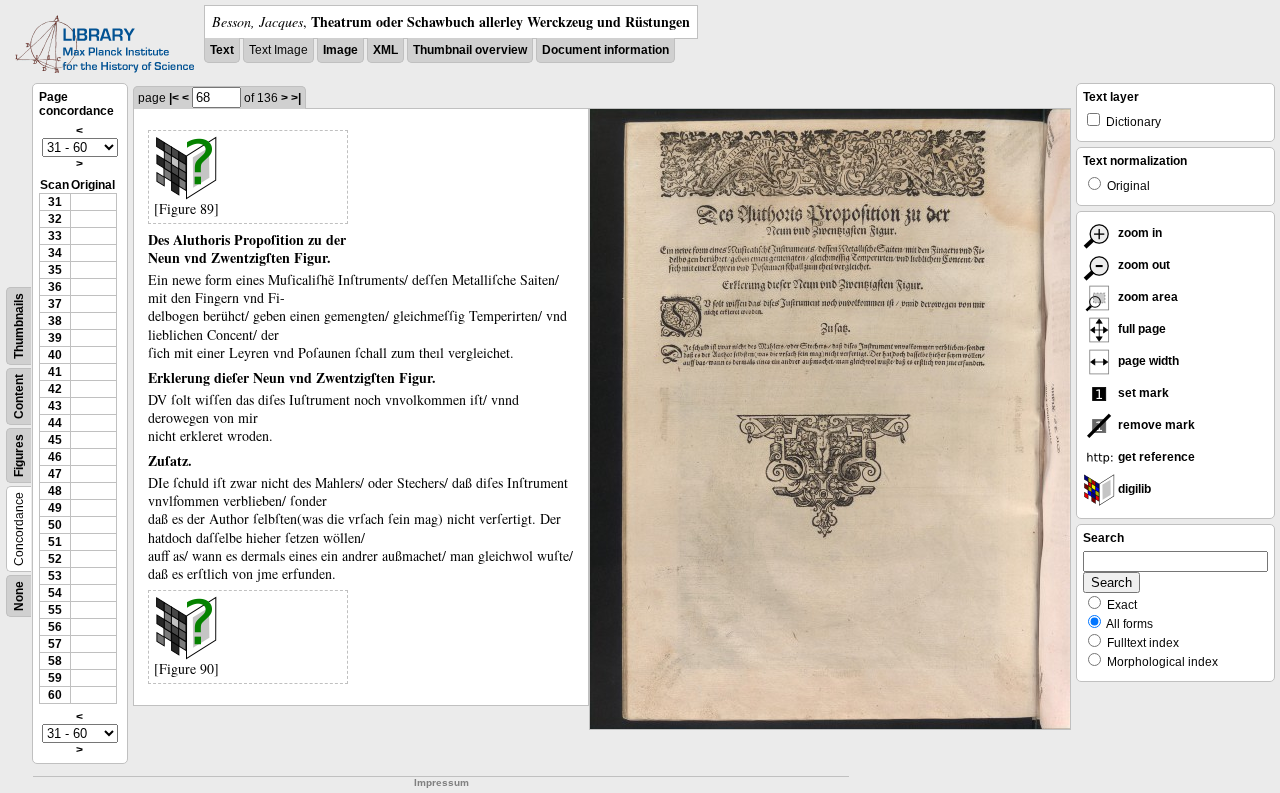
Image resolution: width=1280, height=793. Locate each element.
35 (55, 270)
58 (55, 661)
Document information (605, 50)
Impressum (441, 782)
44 (55, 423)
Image (340, 50)
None (19, 596)
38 (55, 321)
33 (55, 236)
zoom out (1142, 265)
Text (222, 50)
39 (55, 338)
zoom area (1146, 297)
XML (385, 50)
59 (55, 678)
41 (55, 372)
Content (19, 396)
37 (55, 304)
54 (55, 593)
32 (55, 219)
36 (55, 287)
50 (55, 525)
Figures (19, 455)
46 (55, 457)
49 (55, 508)
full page (1140, 329)
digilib (1133, 489)
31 (55, 202)
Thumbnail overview (470, 50)
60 (55, 695)
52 (55, 559)
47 (55, 474)
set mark (1142, 393)
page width (1147, 361)
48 (55, 491)
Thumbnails (19, 326)
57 (55, 644)
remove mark (1155, 425)
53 (55, 576)
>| (296, 98)
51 (55, 542)
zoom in (1138, 233)
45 (55, 440)
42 (55, 389)
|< (174, 98)
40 (55, 355)
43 (55, 406)
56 (55, 627)
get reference (1155, 457)
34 (55, 253)
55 (55, 610)
